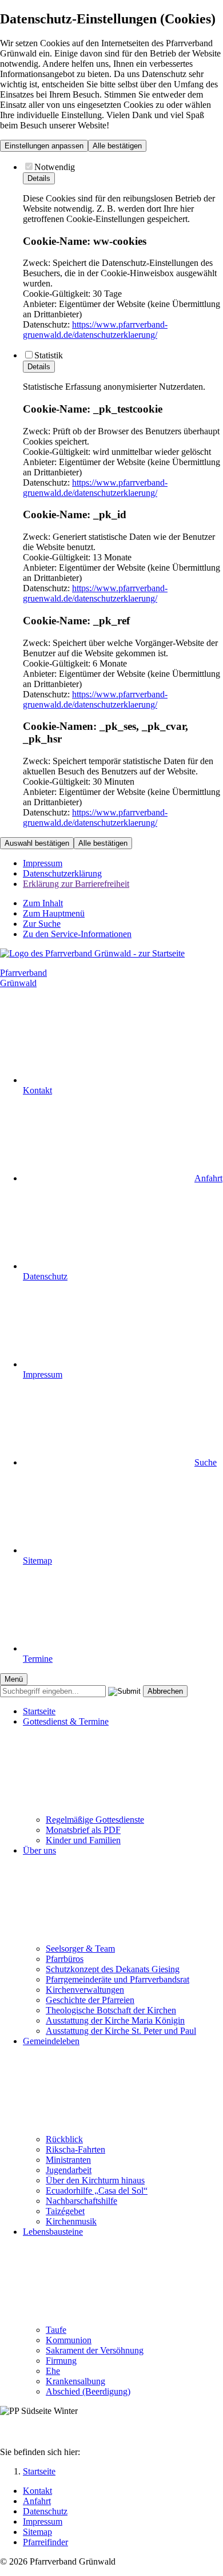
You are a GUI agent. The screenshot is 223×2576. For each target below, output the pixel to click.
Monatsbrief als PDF (83, 1830)
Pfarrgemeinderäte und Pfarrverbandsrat (118, 1979)
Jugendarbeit (69, 2170)
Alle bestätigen (117, 146)
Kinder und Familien (83, 1840)
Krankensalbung (75, 2381)
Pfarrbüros (65, 1959)
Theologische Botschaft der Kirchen (111, 2010)
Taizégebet (65, 2211)
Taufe (56, 2330)
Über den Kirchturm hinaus (95, 2180)
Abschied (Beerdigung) (88, 2391)
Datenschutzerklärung (62, 873)
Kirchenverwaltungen (85, 1990)
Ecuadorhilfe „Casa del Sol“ (97, 2191)
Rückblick (64, 2139)
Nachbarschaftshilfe (81, 2201)
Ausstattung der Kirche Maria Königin (115, 2020)
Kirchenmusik (71, 2221)
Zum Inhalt (43, 903)
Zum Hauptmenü (54, 913)
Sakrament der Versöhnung (95, 2350)
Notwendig (55, 167)
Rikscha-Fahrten (75, 2149)
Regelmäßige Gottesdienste (95, 1820)
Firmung (61, 2361)
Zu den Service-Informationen (77, 934)
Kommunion (69, 2340)
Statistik (49, 355)
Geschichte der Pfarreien (90, 2000)
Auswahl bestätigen (37, 843)
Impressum (43, 863)
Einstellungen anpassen (44, 146)
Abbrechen (165, 1691)
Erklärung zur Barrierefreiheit (76, 884)
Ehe (53, 2371)
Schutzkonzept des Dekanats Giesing (113, 1969)
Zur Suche (42, 924)
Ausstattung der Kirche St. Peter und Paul (121, 2031)
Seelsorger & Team (80, 1949)
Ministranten (68, 2160)
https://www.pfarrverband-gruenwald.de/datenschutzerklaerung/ (95, 330)
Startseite (39, 1711)
